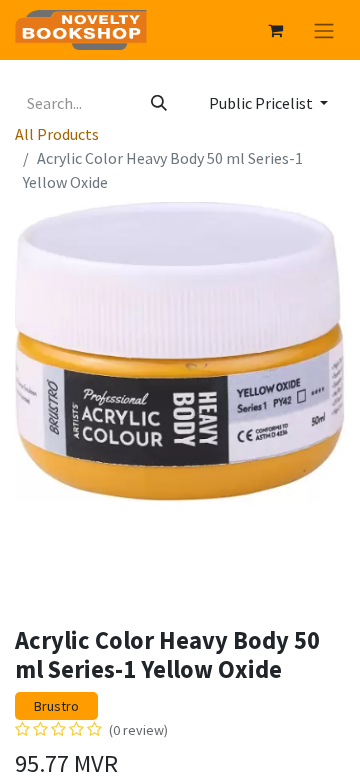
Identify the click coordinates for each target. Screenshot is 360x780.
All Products (57, 134)
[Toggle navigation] (324, 30)
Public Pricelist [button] (262, 103)
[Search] (159, 103)
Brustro (56, 706)
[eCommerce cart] (275, 30)
